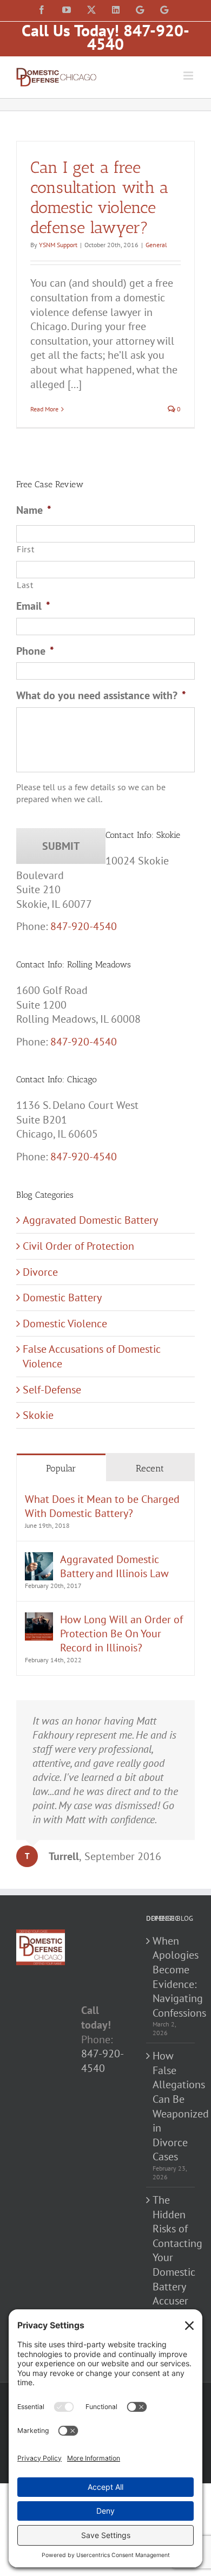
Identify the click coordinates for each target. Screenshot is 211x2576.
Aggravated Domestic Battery (90, 1220)
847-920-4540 (84, 926)
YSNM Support (58, 245)
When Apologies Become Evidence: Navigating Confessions (171, 1977)
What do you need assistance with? (101, 695)
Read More (44, 409)
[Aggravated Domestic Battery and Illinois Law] (39, 1559)
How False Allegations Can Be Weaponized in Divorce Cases (171, 2106)
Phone (35, 651)
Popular (61, 1468)
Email (33, 606)
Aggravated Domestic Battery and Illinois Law (114, 1566)
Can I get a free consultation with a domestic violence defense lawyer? (99, 198)
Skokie (38, 1415)
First (25, 549)
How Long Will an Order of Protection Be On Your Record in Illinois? (121, 1634)
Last (25, 585)
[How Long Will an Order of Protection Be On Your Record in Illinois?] (39, 1619)
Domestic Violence (65, 1323)
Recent (150, 1468)
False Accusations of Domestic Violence (92, 1356)
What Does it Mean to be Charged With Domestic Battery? (102, 1506)
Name (34, 510)
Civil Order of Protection (78, 1246)
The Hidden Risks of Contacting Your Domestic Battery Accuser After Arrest (171, 2265)
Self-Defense (52, 1390)
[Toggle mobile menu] (189, 76)
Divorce (40, 1272)
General (156, 245)
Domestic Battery (62, 1297)
